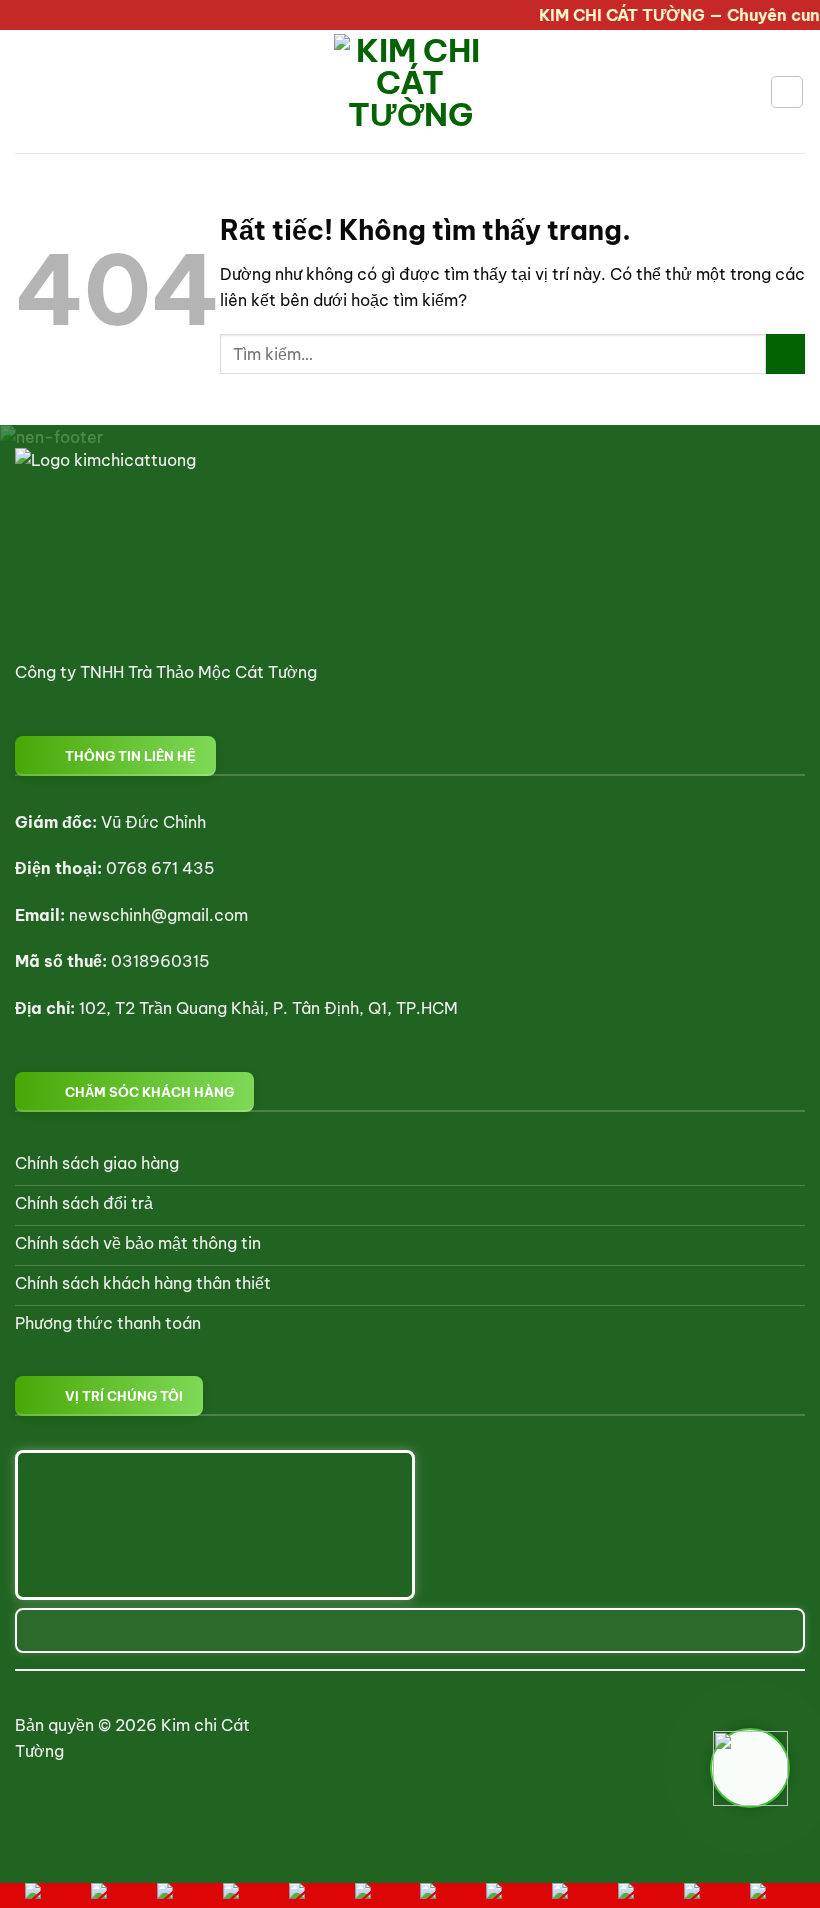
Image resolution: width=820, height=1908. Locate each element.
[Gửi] (785, 353)
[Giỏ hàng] (787, 92)
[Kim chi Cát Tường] (410, 91)
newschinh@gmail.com (158, 915)
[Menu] (27, 91)
